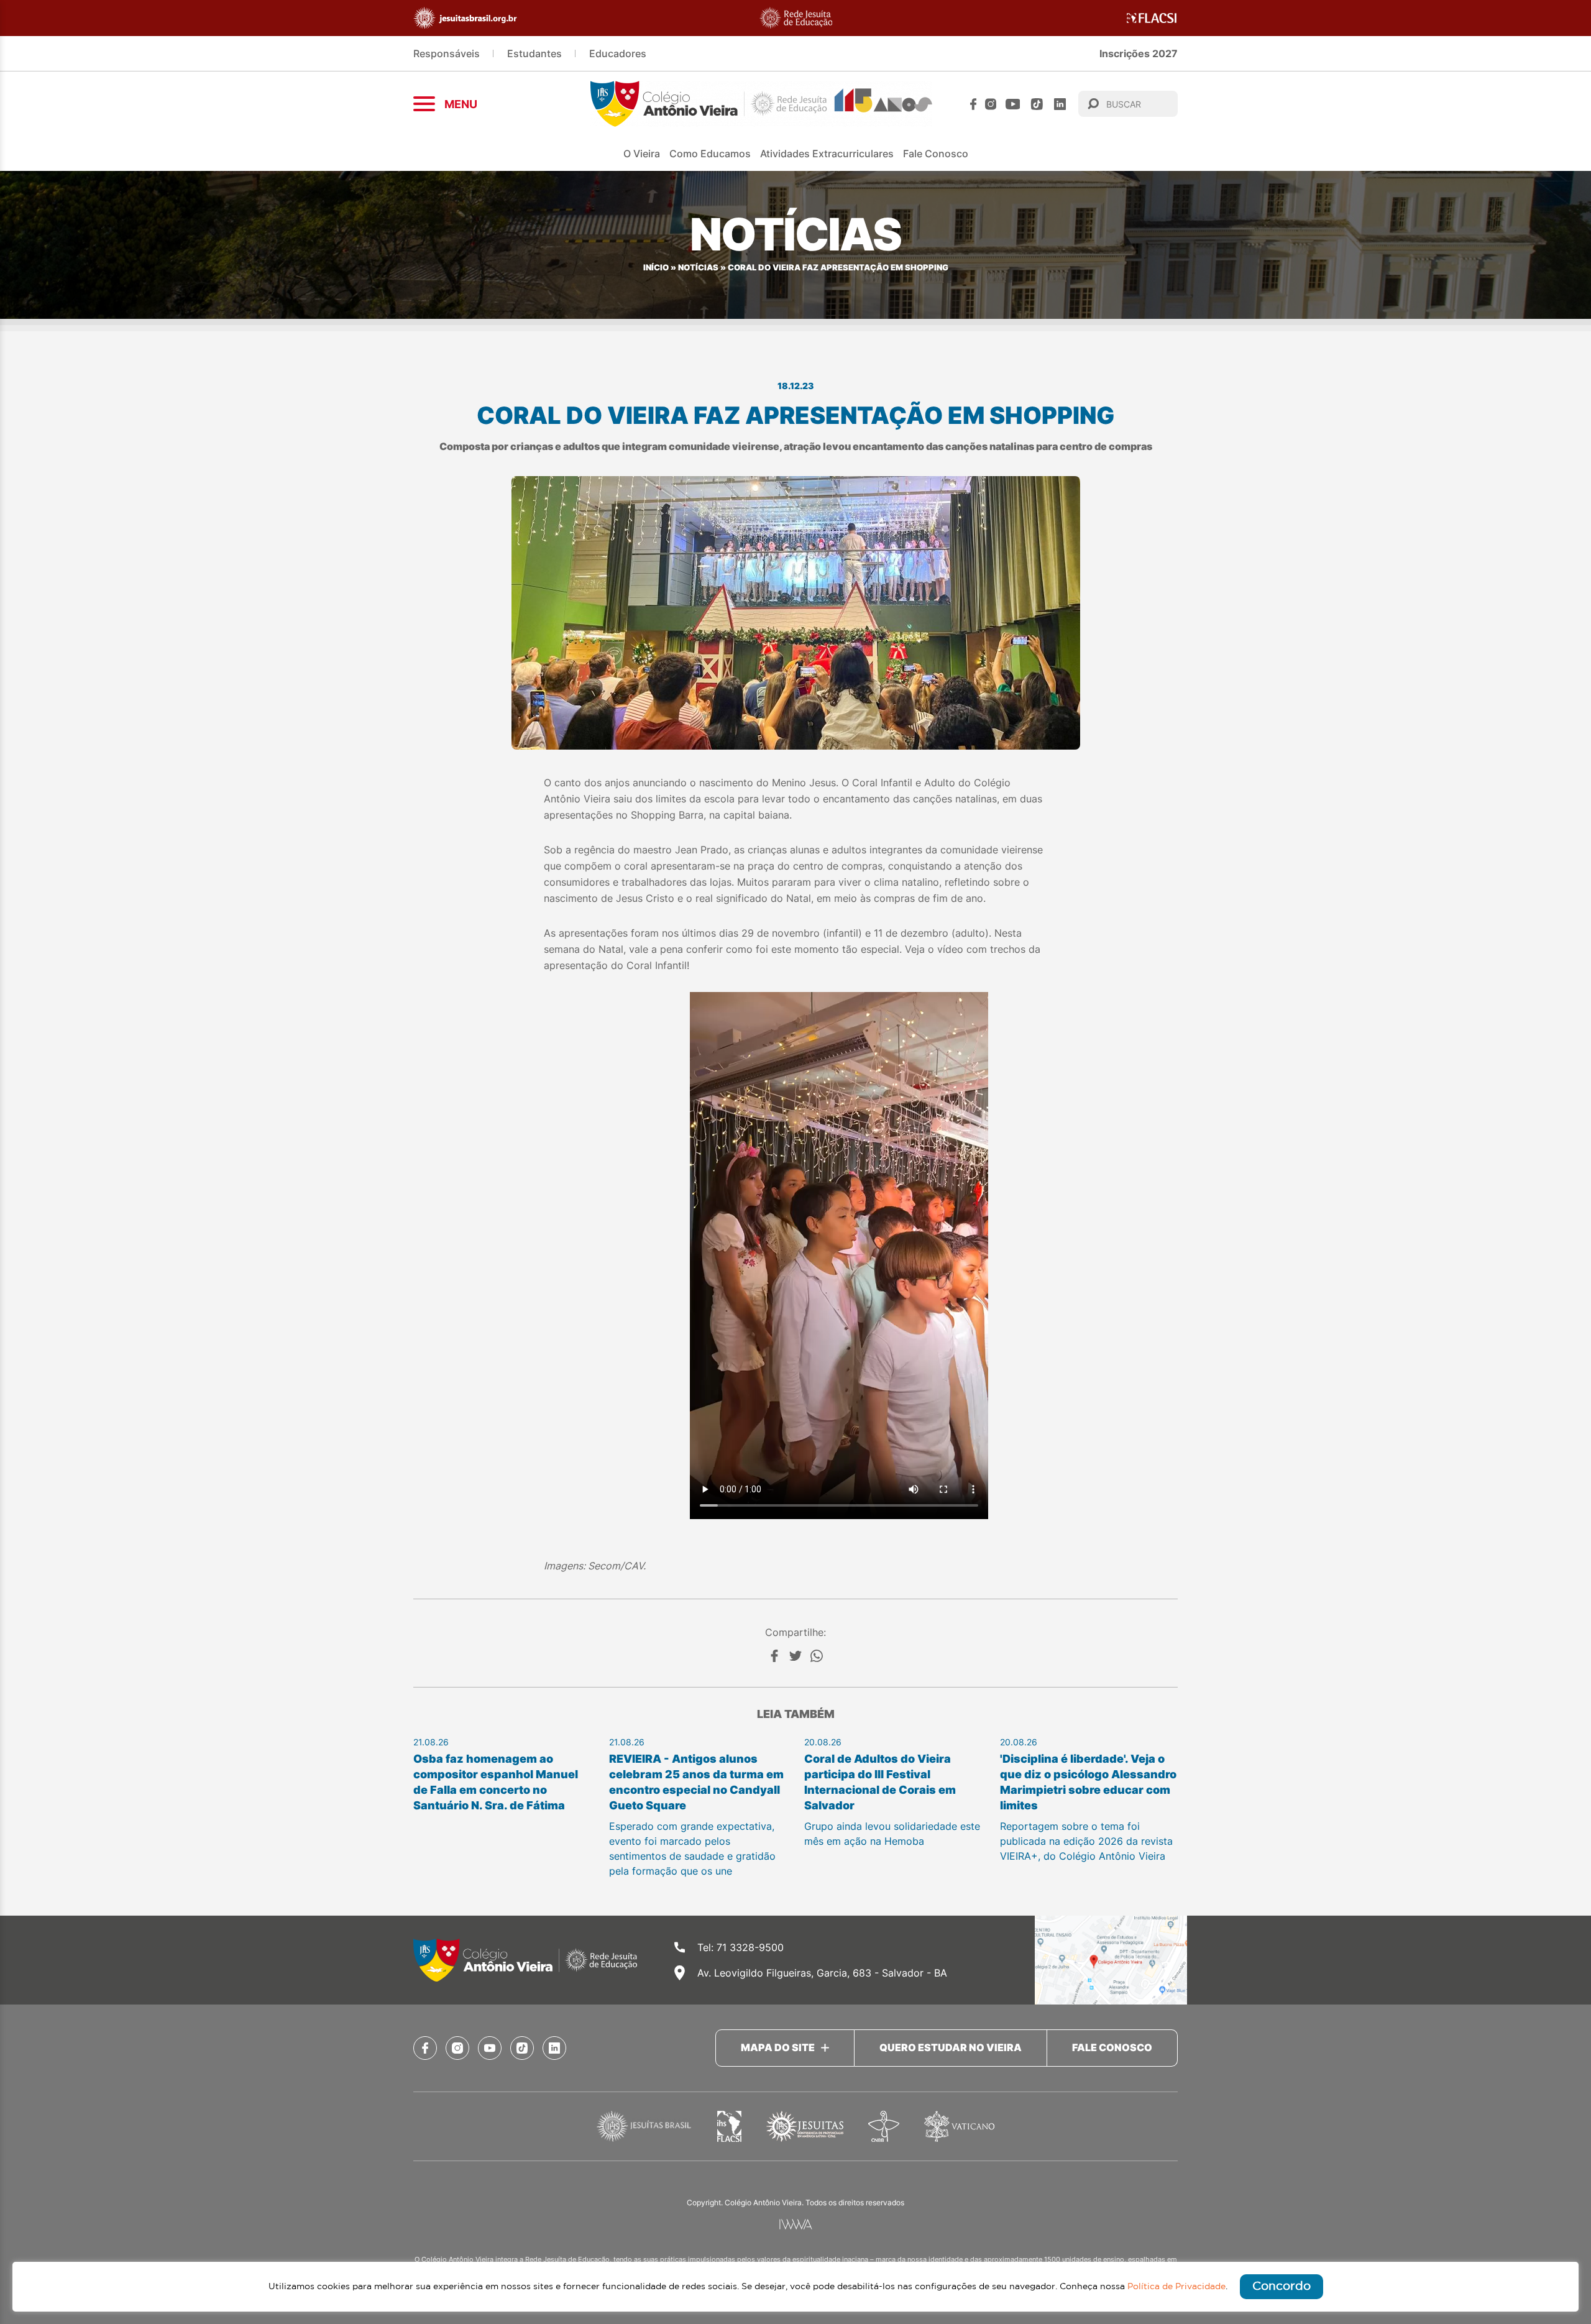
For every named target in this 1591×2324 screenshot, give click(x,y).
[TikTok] (1037, 104)
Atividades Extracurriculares (827, 154)
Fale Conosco (936, 154)
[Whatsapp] (817, 1656)
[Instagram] (991, 104)
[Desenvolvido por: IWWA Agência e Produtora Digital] (796, 2224)
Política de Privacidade (1176, 2287)
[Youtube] (1013, 104)
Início (656, 268)
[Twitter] (795, 1656)
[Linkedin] (1060, 104)
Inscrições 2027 (1139, 53)
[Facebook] (973, 104)
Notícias (698, 268)
